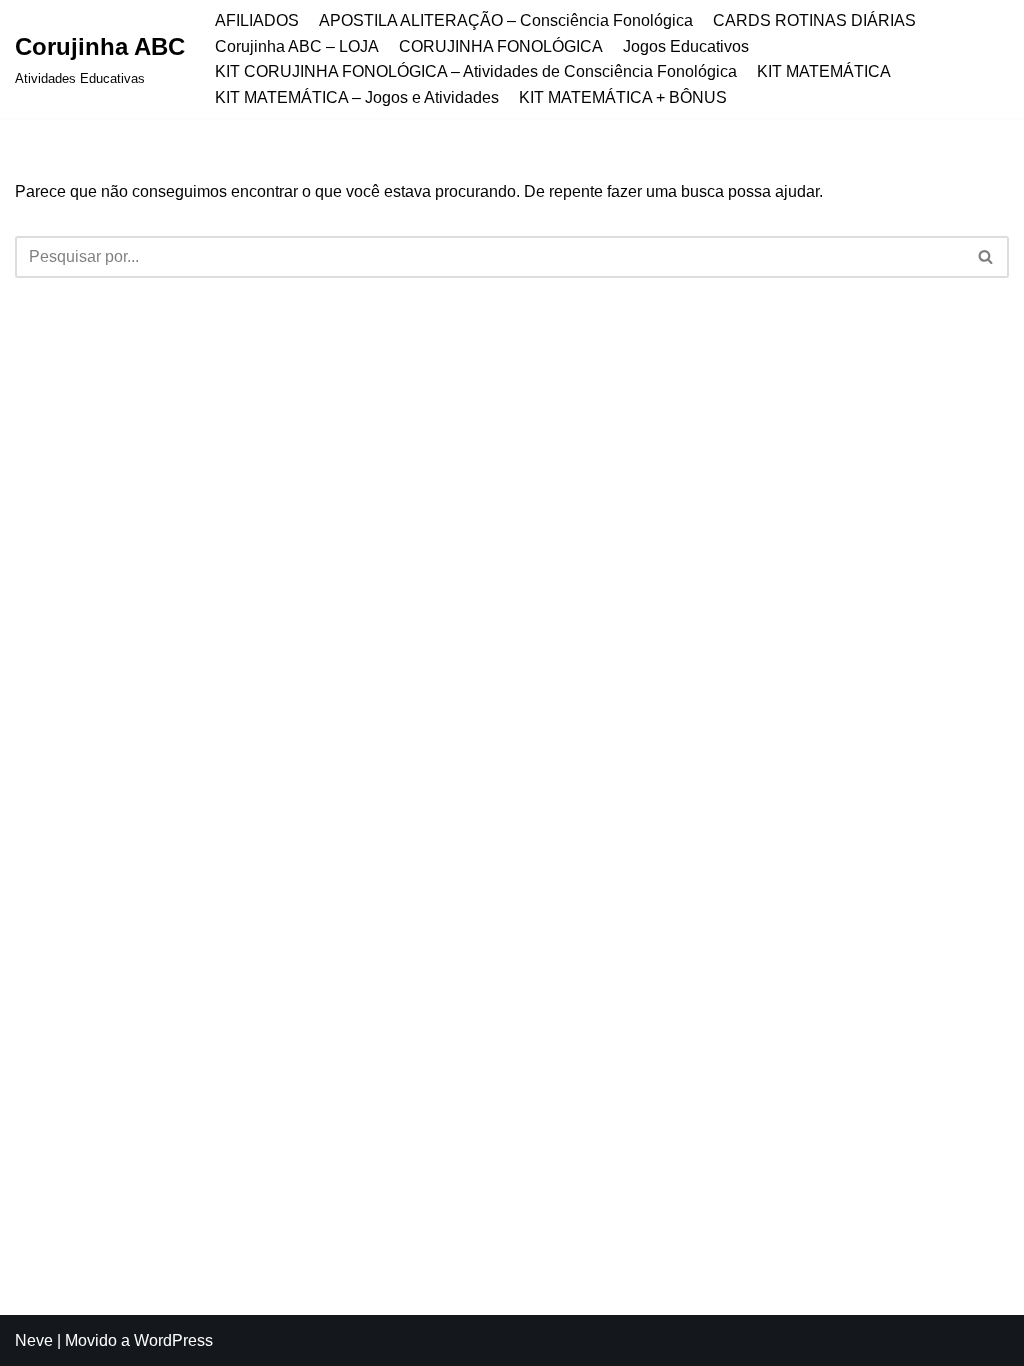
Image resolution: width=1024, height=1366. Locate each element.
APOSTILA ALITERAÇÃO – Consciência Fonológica (506, 20)
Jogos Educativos (686, 46)
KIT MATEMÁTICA (824, 71)
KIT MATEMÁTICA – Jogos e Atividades (357, 97)
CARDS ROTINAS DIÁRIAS (814, 20)
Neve (34, 1340)
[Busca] (986, 257)
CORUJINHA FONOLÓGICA (501, 46)
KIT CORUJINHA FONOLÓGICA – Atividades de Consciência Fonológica (476, 71)
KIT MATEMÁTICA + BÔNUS (623, 97)
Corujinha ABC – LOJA (297, 46)
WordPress (173, 1340)
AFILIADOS (257, 20)
